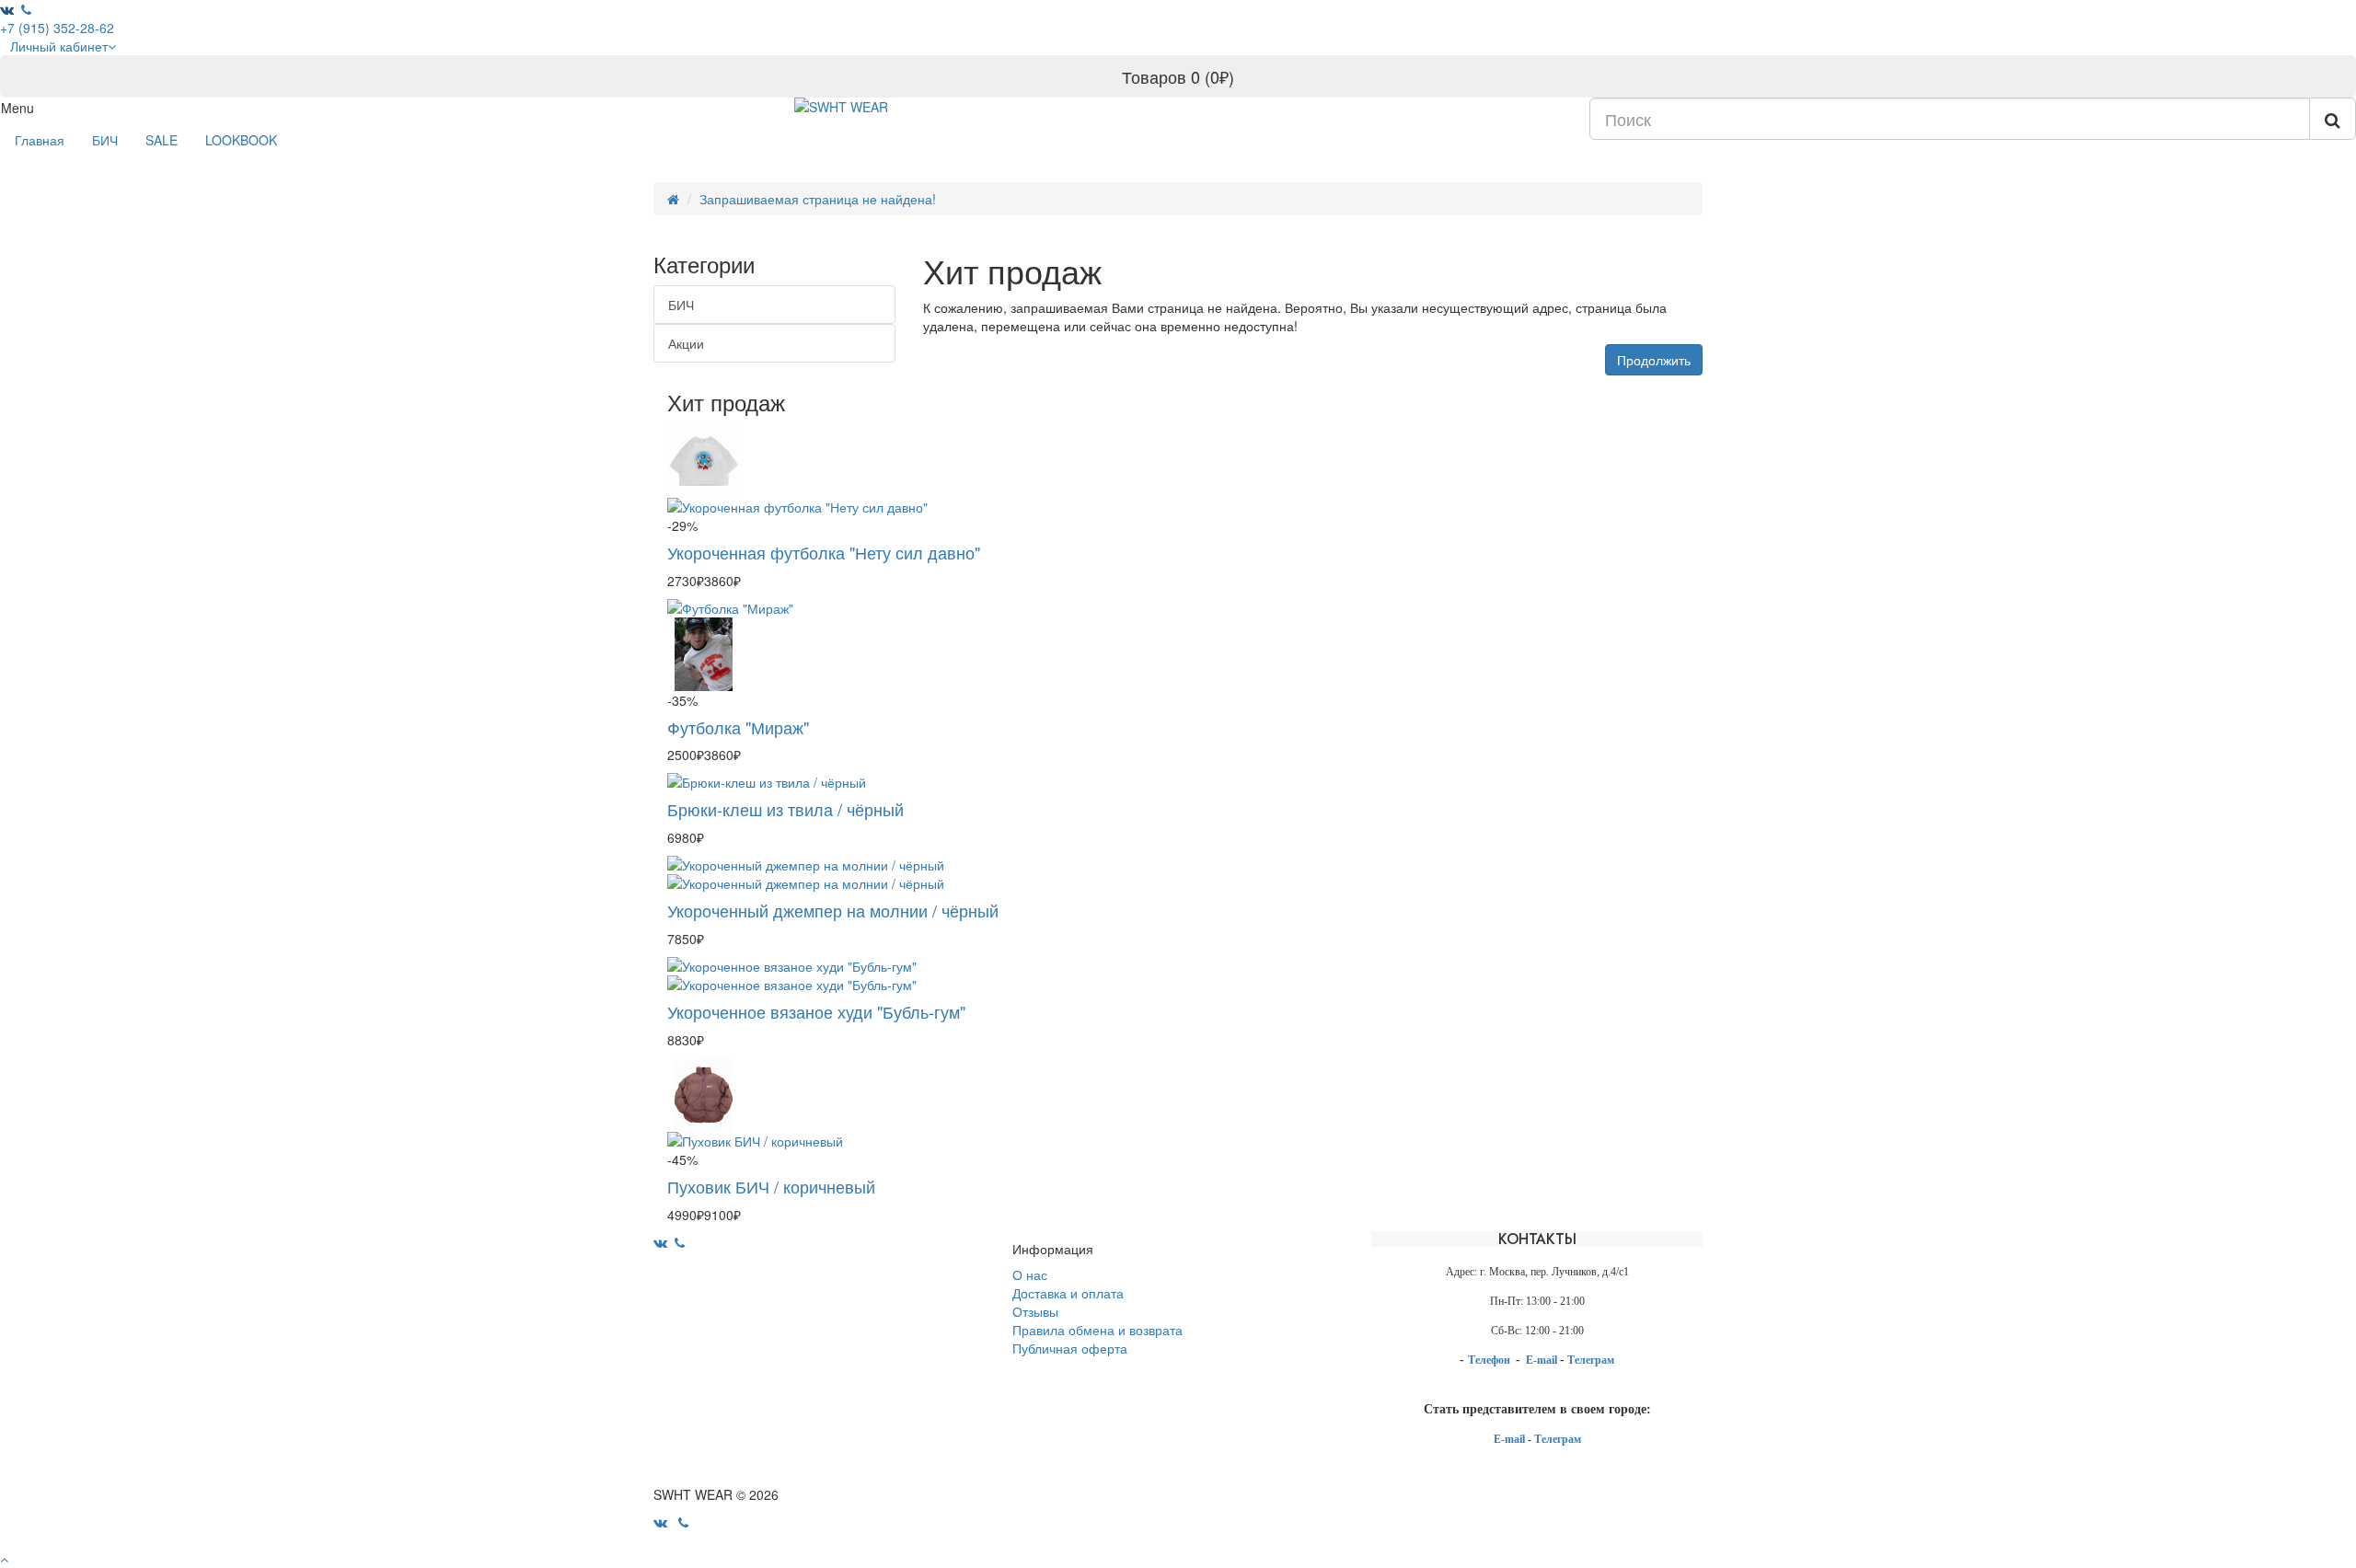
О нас (1030, 1274)
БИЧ (105, 140)
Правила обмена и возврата (1097, 1330)
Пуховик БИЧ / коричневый (771, 1186)
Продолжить (1654, 360)
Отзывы (1035, 1311)
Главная (40, 140)
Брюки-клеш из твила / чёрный (785, 809)
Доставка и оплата (1068, 1293)
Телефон (1490, 1360)
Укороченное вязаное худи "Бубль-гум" (816, 1011)
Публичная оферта (1070, 1348)
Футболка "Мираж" (738, 727)
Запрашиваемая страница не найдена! (818, 199)
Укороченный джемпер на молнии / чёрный (833, 910)
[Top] (4, 1559)
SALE (162, 140)
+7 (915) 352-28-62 (57, 28)
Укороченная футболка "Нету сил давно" (824, 552)
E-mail (1543, 1360)
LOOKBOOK (241, 140)
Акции (686, 343)
